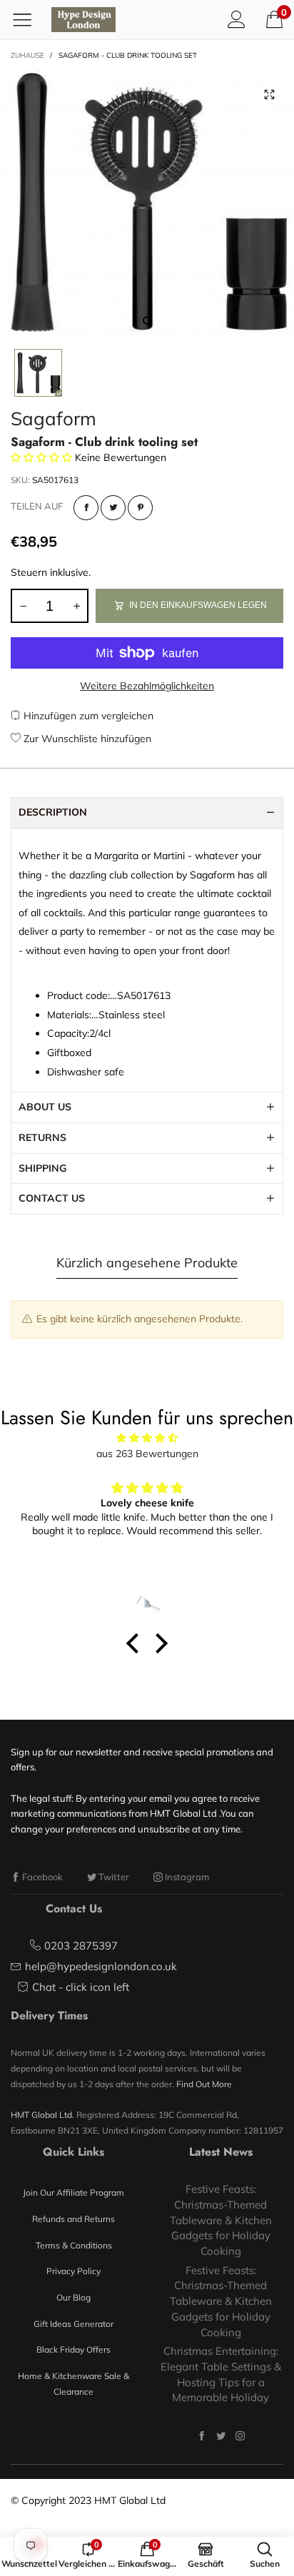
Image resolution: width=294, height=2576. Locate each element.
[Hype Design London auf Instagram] (240, 2436)
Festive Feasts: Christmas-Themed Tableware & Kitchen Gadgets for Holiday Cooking (221, 2220)
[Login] (237, 19)
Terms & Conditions (74, 2245)
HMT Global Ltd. (42, 2115)
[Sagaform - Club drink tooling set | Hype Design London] (147, 202)
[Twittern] (113, 508)
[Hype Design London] (83, 20)
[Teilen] (86, 508)
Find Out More (204, 2084)
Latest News (221, 2152)
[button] (23, 606)
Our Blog (73, 2297)
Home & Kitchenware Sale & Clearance (73, 2384)
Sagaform (54, 419)
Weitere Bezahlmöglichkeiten (147, 686)
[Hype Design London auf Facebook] (202, 2436)
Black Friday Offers (73, 2349)
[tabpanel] (147, 202)
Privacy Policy (73, 2271)
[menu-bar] (27, 19)
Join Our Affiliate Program (73, 2192)
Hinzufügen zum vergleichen (87, 716)
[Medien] (269, 95)
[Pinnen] (140, 508)
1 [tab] (147, 320)
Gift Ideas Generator (73, 2324)
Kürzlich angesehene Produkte (147, 1263)
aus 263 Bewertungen (147, 1454)
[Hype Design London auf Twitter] (221, 2436)
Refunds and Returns (73, 2219)
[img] (147, 1438)
